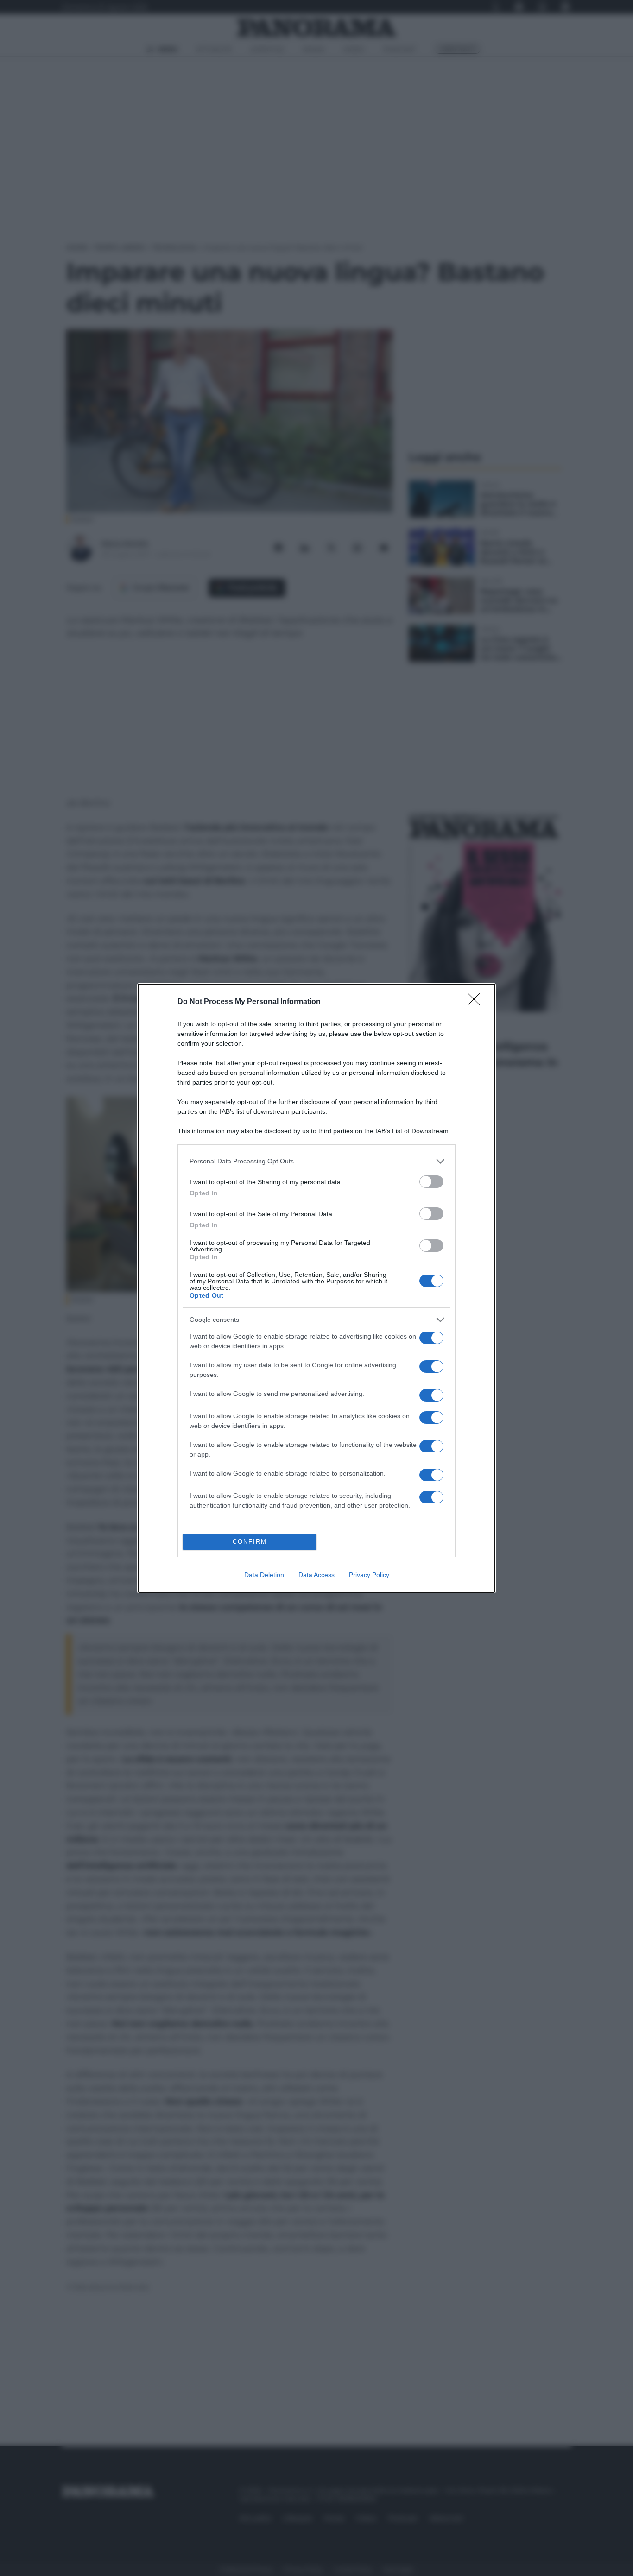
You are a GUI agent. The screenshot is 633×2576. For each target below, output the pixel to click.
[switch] (431, 1182)
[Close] (477, 1002)
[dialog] (316, 1288)
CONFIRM (250, 1542)
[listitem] (316, 1161)
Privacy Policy (369, 1575)
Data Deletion (264, 1575)
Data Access (316, 1575)
